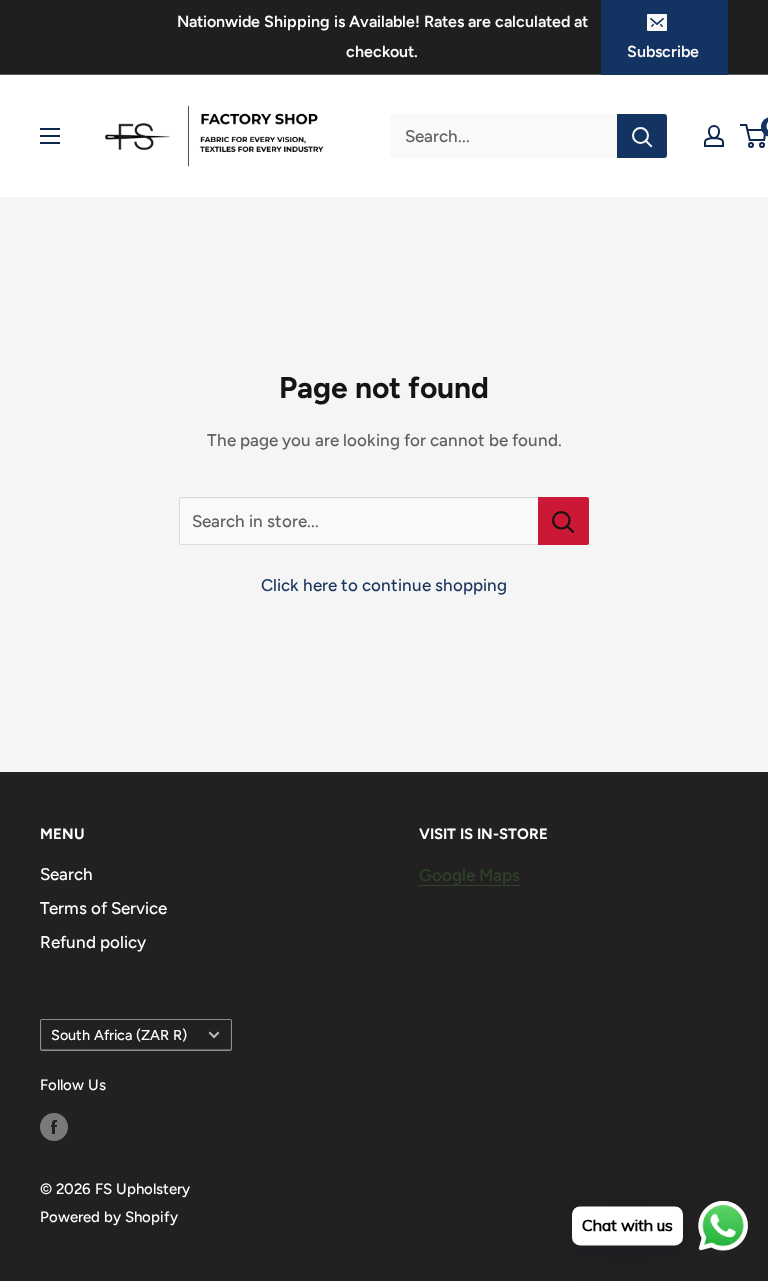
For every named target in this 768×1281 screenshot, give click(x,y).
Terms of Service (103, 908)
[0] (754, 136)
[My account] (714, 136)
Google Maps (469, 875)
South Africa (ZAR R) (119, 1035)
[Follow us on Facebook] (54, 1125)
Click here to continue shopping (384, 585)
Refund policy (93, 942)
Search (66, 874)
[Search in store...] (563, 521)
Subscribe (663, 51)
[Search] (642, 136)
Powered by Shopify (109, 1217)
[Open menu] (50, 136)
